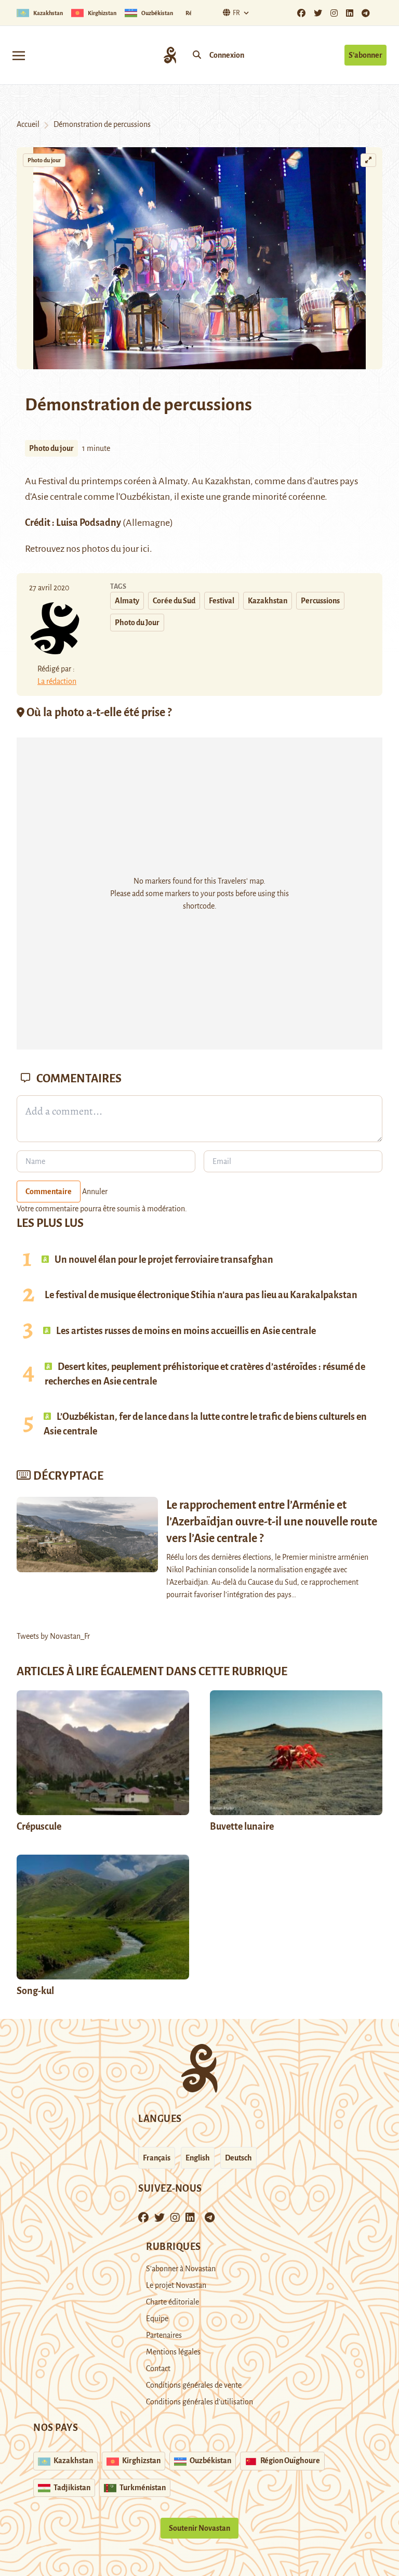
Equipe (157, 2319)
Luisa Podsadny (89, 523)
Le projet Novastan (176, 2285)
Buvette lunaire (242, 1827)
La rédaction (57, 681)
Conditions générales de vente (194, 2385)
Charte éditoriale (172, 2302)
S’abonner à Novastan (181, 2269)
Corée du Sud (174, 601)
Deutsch (238, 2158)
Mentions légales (173, 2352)
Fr (236, 13)
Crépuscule (40, 1827)
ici (145, 549)
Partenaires (164, 2335)
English (198, 2158)
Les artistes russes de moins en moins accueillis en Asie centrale (185, 1331)
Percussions (320, 601)
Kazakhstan (268, 601)
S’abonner (365, 55)
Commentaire (49, 1192)
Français (157, 2158)
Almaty (173, 481)
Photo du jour (44, 160)
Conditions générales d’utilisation (199, 2402)
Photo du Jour (137, 623)
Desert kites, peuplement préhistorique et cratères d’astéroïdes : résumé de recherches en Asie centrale (205, 1374)
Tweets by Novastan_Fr (53, 1636)
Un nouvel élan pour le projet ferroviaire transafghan (163, 1260)
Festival (222, 601)
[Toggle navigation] (19, 55)
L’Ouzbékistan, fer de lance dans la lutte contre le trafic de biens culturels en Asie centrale (205, 1424)
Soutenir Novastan (199, 2528)
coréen (137, 481)
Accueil (28, 124)
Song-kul (35, 1991)
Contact (158, 2368)
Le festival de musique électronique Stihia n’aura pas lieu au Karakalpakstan (201, 1295)
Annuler (95, 1192)
